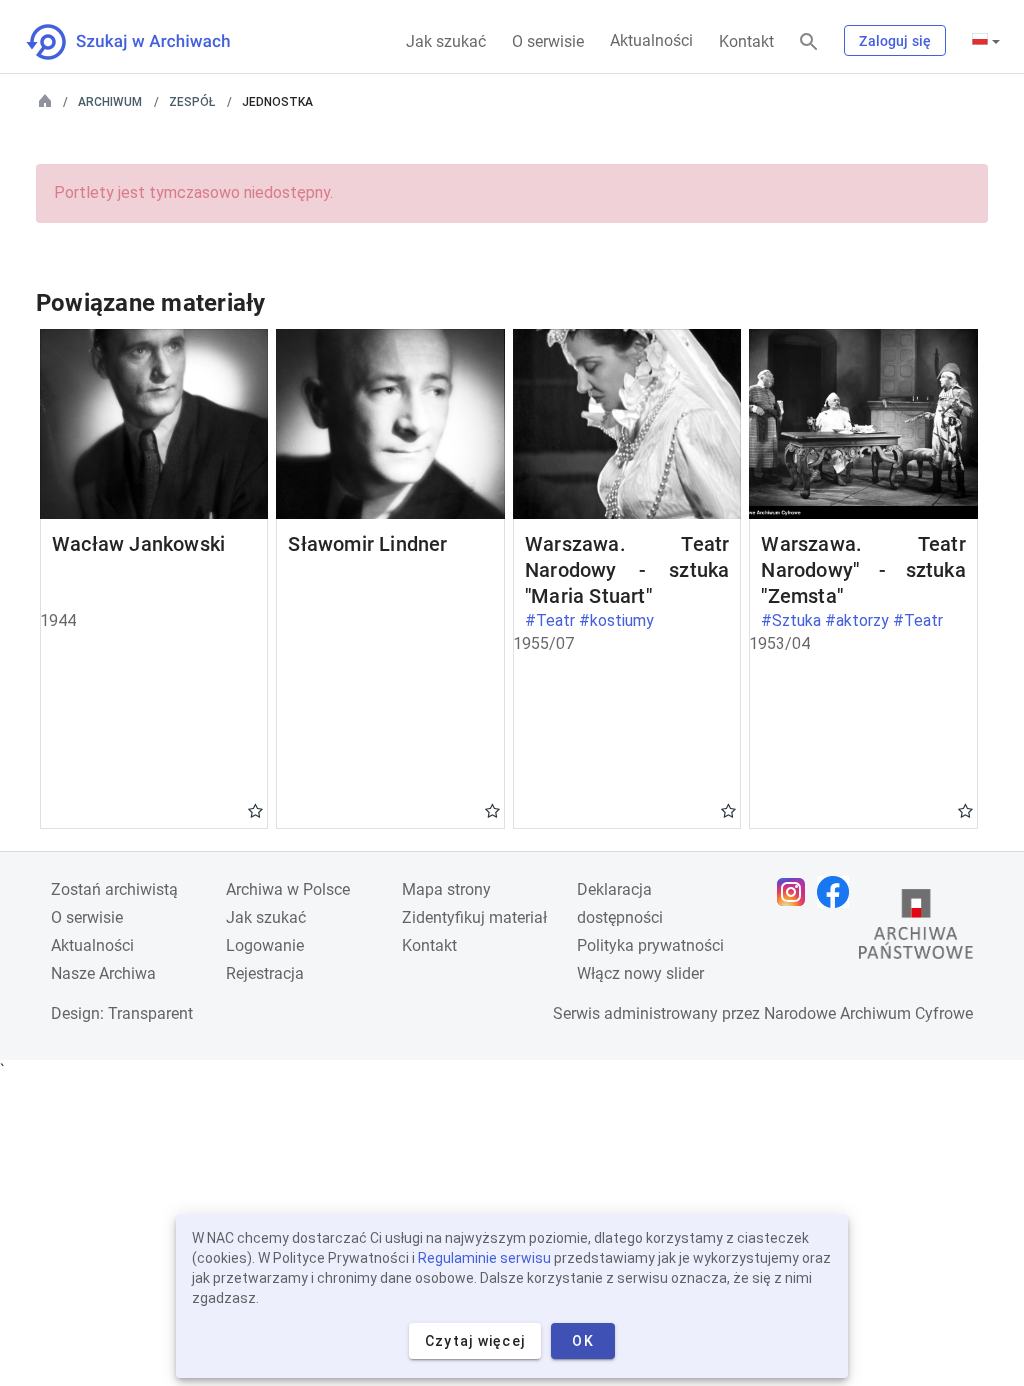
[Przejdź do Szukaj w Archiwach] (146, 42)
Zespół (192, 102)
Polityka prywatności (650, 945)
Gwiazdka (255, 810)
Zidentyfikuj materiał (474, 917)
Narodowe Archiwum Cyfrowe (868, 1013)
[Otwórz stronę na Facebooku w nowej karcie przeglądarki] (838, 892)
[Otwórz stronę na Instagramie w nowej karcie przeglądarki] (796, 892)
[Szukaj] (809, 42)
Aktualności (651, 40)
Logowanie (265, 945)
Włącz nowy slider (640, 973)
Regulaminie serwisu (484, 1258)
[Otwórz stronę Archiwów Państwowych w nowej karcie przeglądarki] (916, 929)
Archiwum (110, 102)
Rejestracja (265, 973)
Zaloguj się (895, 41)
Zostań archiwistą (114, 889)
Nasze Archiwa (103, 973)
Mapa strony (446, 889)
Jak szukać (446, 41)
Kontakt (746, 41)
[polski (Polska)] (986, 41)
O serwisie (548, 41)
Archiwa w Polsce (288, 889)
